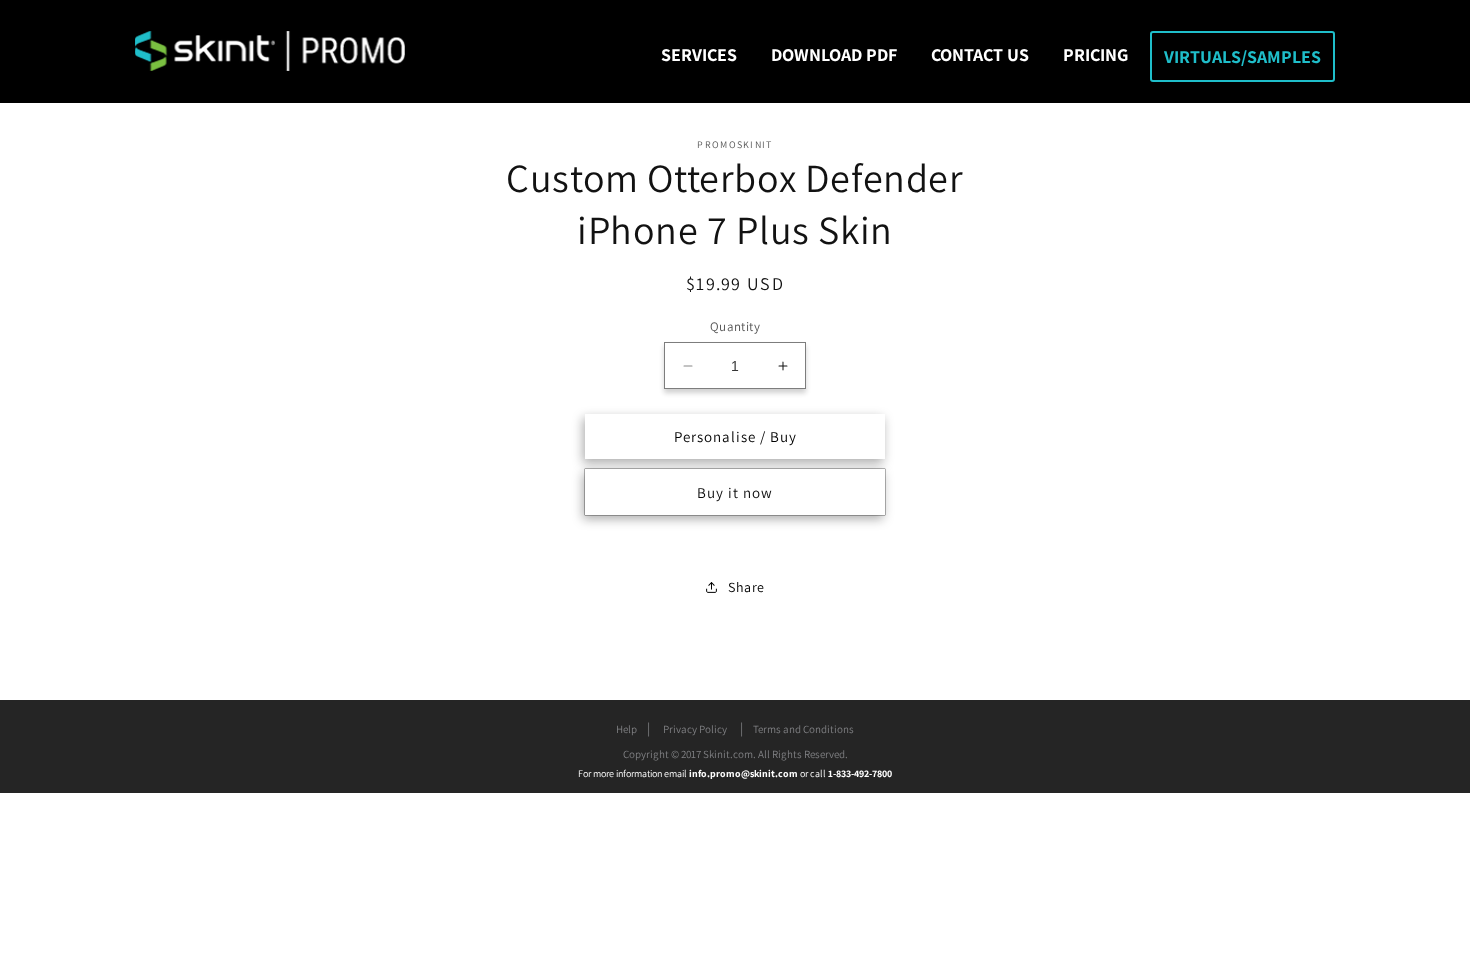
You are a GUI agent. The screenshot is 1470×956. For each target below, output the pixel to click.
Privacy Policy (695, 729)
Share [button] (746, 587)
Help (626, 729)
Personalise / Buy (735, 436)
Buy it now (735, 492)
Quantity (735, 326)
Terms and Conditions (803, 729)
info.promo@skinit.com (744, 773)
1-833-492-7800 (860, 773)
